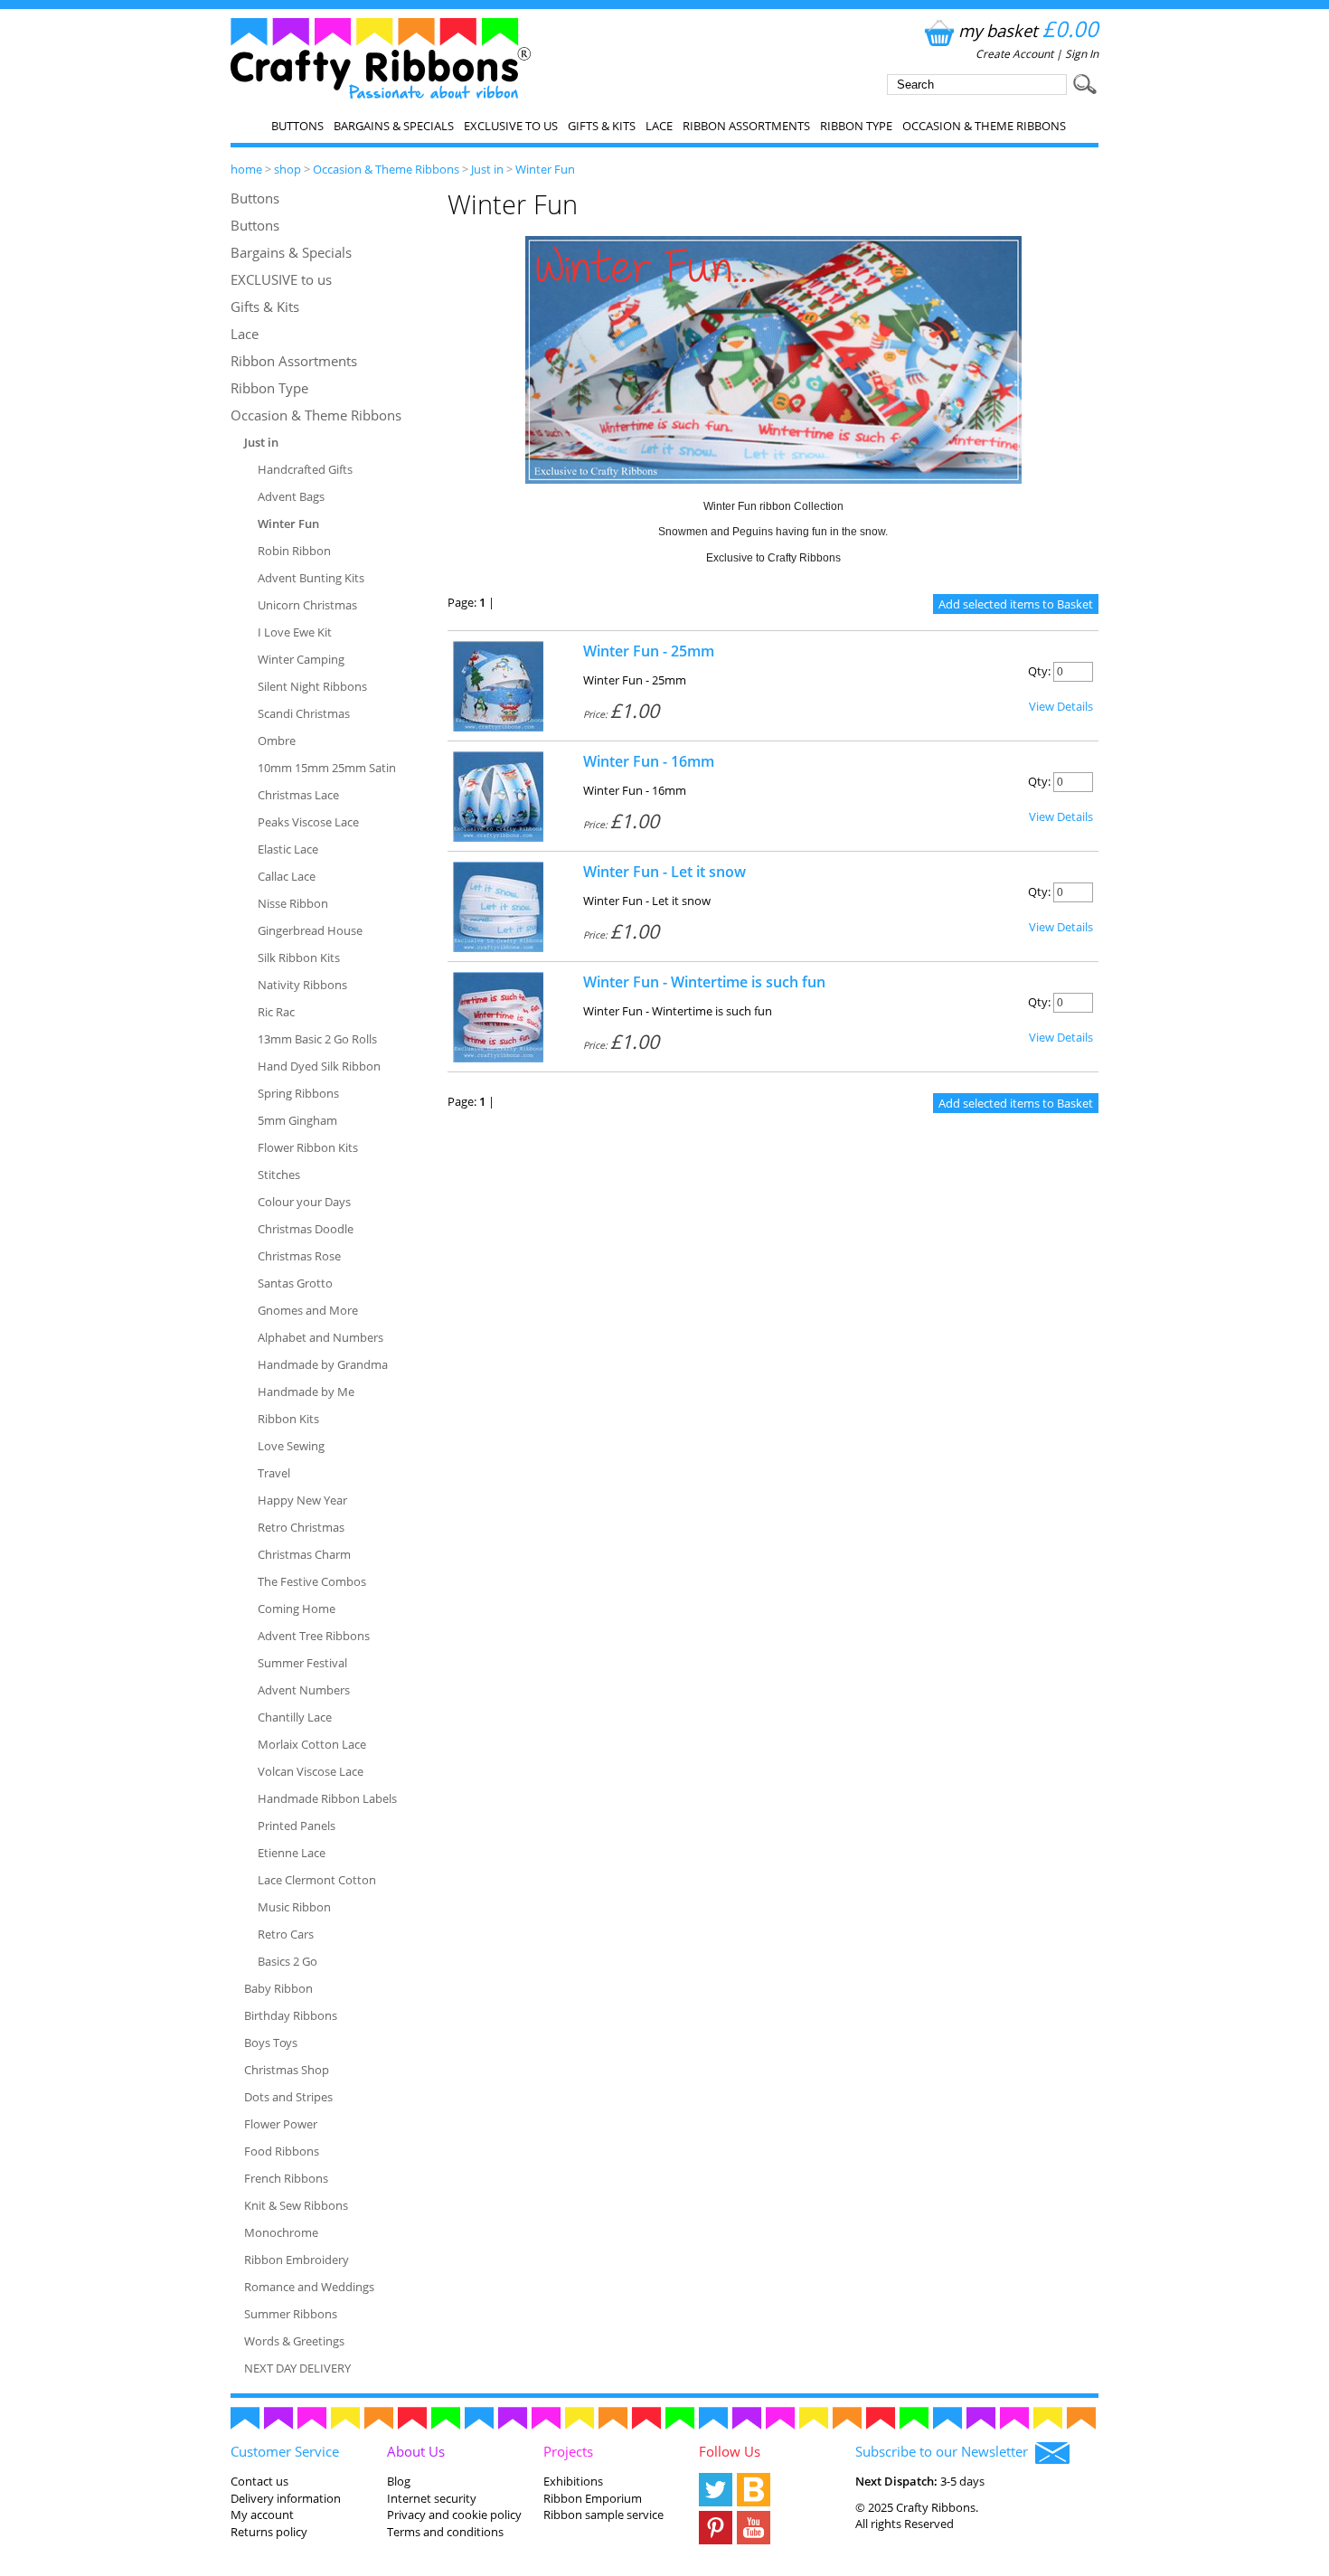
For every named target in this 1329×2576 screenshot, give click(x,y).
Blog (399, 2481)
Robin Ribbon (294, 551)
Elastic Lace (288, 849)
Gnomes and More (308, 1310)
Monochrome (281, 2232)
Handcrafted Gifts (305, 469)
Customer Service (285, 2451)
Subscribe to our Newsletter (945, 2451)
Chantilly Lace (295, 1717)
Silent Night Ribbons (312, 686)
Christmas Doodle (306, 1229)
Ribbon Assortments (746, 126)
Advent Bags (291, 496)
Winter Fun (545, 169)
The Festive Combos (312, 1581)
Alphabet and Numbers (320, 1337)
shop (287, 169)
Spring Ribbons (298, 1093)
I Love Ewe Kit (295, 632)
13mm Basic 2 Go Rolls (317, 1039)
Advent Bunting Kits (311, 578)
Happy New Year (302, 1500)
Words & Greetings (294, 2341)
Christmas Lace (298, 795)
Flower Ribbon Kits (308, 1147)
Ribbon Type (856, 126)
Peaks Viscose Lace (308, 822)
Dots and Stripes (288, 2097)
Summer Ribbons (291, 2314)
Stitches (279, 1175)
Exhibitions (573, 2481)
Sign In (1082, 54)
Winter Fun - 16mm (649, 761)
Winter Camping (301, 659)
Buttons (297, 126)
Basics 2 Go (287, 1961)
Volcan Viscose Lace (311, 1771)
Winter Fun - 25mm (649, 651)
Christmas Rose (299, 1256)
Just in (487, 169)
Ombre (277, 741)
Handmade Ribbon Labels (327, 1798)
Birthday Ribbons (291, 2015)
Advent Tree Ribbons (314, 1636)
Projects (568, 2451)
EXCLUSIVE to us (511, 126)
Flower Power (281, 2124)
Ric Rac (276, 1012)
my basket (1028, 30)
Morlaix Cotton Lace (312, 1744)
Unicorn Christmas (307, 605)
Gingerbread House (310, 930)
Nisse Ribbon (293, 903)
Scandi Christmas (304, 713)
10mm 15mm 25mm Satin (327, 768)
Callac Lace (287, 876)
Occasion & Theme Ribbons (984, 126)
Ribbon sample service (603, 2515)
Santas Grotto (295, 1283)
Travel (274, 1473)
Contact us (259, 2481)
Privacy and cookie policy (454, 2515)
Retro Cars (286, 1934)
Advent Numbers (304, 1690)
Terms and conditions (445, 2532)
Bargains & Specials (394, 126)
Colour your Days (304, 1202)
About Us (416, 2451)
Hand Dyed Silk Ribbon (319, 1066)
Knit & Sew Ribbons (296, 2205)
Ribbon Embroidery (297, 2260)
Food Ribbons (282, 2151)
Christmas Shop (287, 2070)
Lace (659, 126)
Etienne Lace (292, 1853)
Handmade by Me (306, 1392)
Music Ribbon (294, 1907)
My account (262, 2515)
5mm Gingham (297, 1120)
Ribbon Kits (288, 1419)
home (246, 169)
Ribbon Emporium (593, 2498)
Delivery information (286, 2498)
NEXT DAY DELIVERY (297, 2368)
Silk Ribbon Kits (299, 958)
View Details (1061, 706)
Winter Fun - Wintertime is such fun (704, 982)
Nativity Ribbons (302, 985)
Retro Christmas (301, 1527)
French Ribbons (286, 2178)
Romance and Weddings (309, 2287)
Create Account (1014, 54)
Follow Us (730, 2451)
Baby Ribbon (278, 1988)
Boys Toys (271, 2043)
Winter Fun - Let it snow (664, 872)
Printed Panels (297, 1826)
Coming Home (297, 1609)
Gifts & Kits (602, 126)
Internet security (432, 2498)
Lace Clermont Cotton (317, 1880)
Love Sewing (291, 1446)
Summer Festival (302, 1663)
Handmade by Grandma (323, 1364)
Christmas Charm (304, 1554)
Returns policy (269, 2532)
